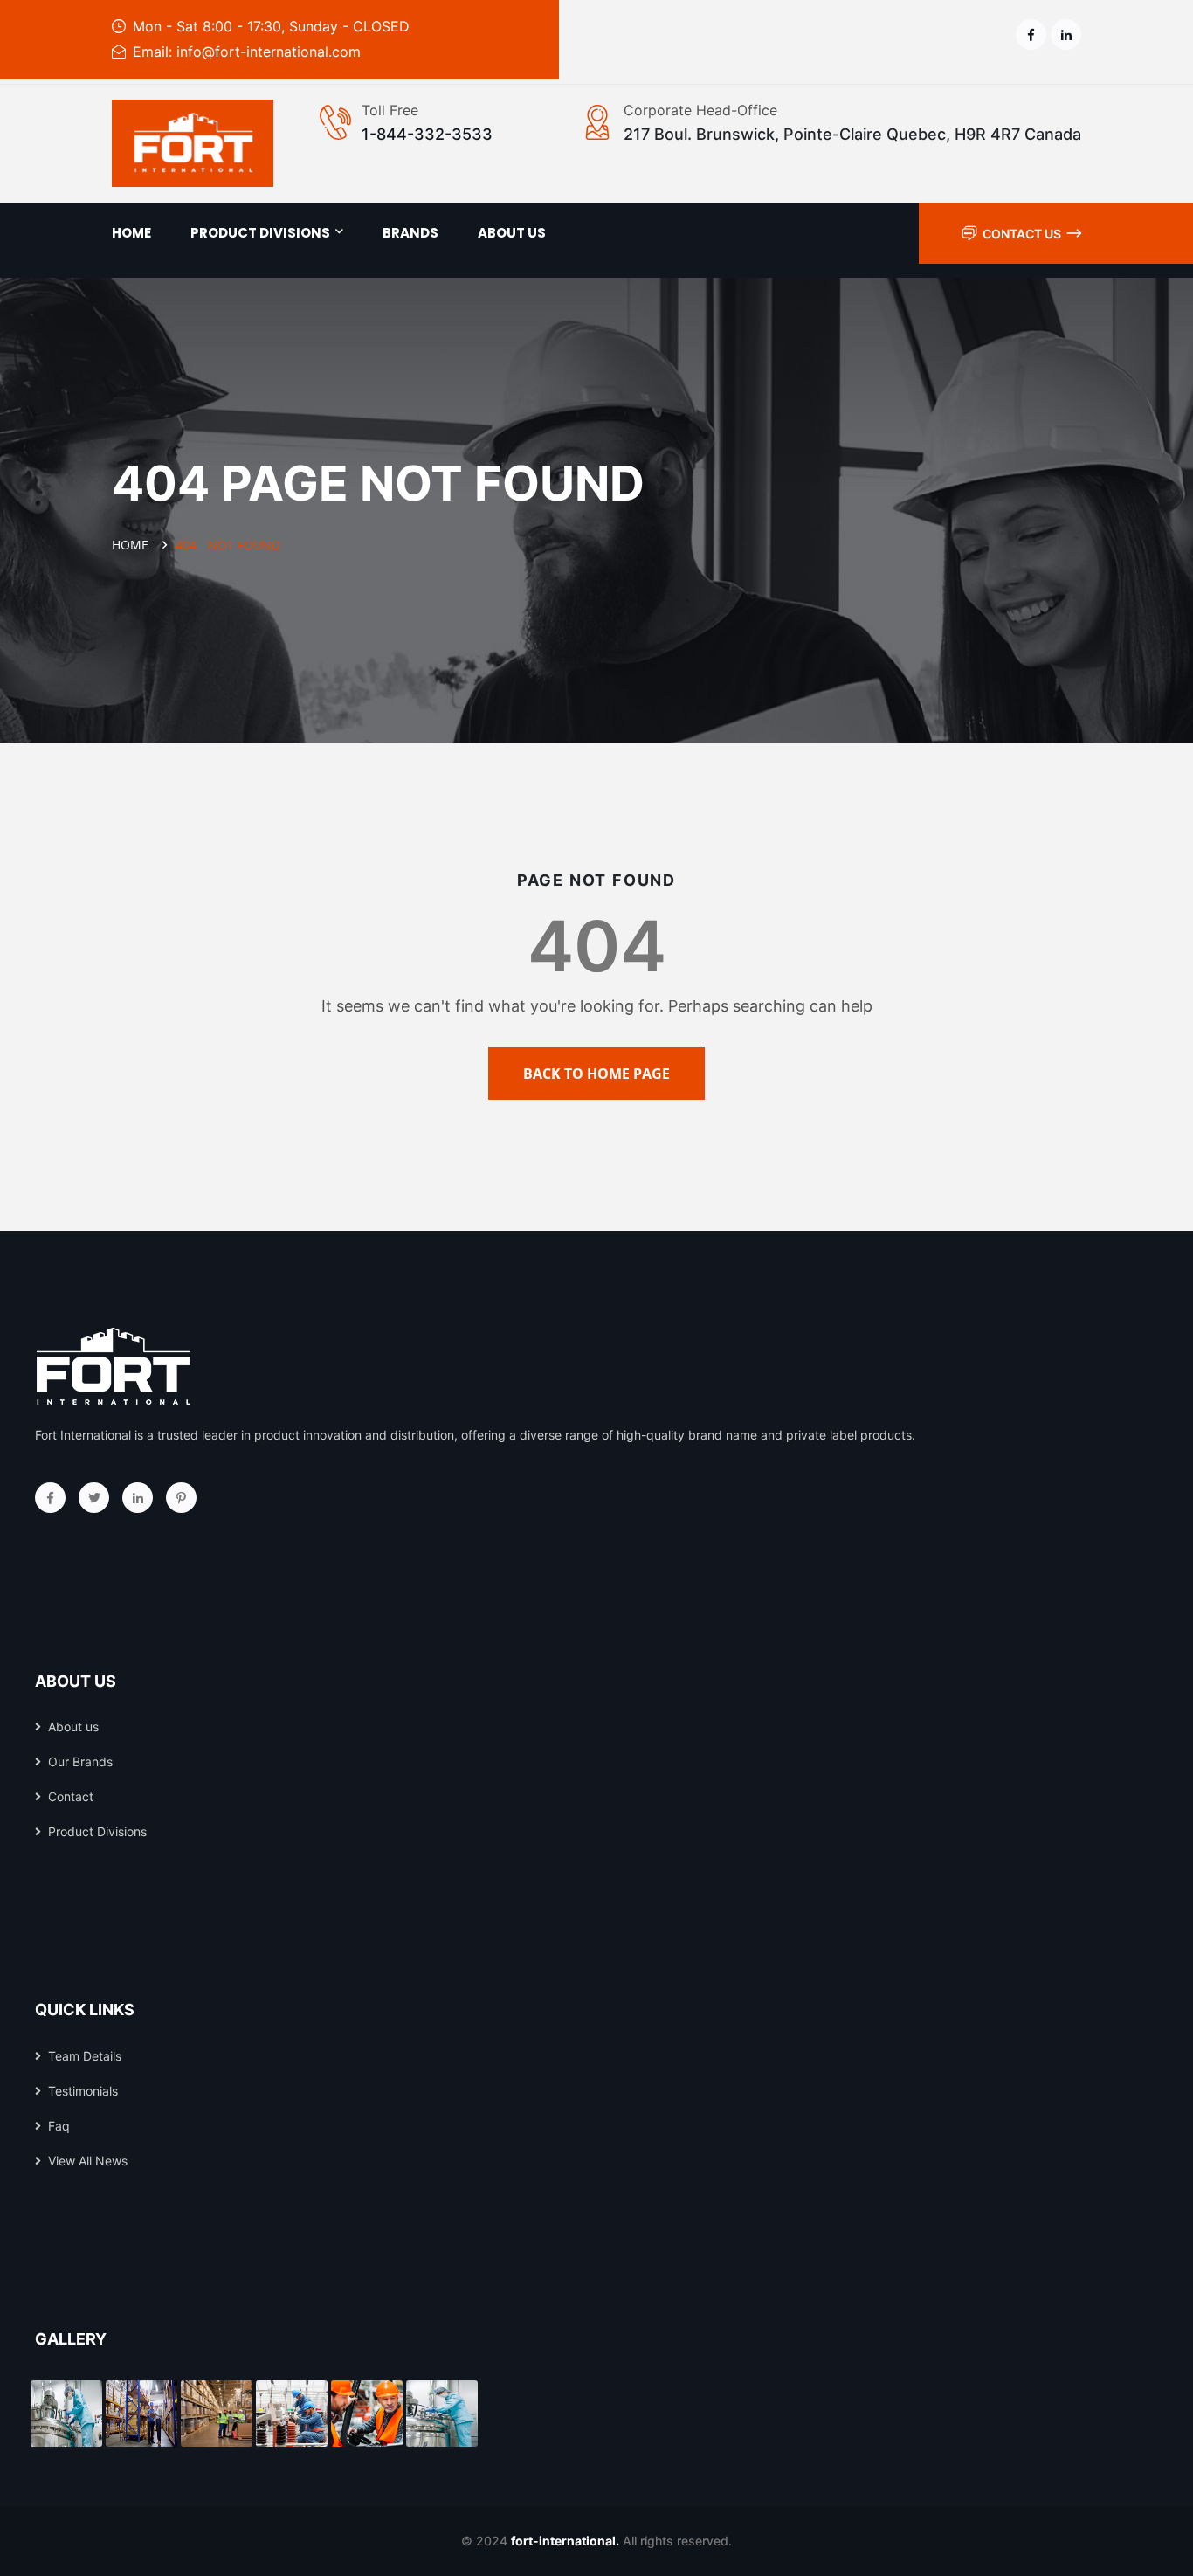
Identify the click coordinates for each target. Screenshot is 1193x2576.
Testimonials (83, 2091)
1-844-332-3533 (427, 134)
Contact (71, 1796)
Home (131, 233)
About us (512, 233)
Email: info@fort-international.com (247, 52)
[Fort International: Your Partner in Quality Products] (193, 143)
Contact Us (1022, 234)
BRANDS (410, 233)
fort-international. (565, 2541)
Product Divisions (260, 233)
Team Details (85, 2056)
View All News (88, 2161)
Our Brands (80, 1761)
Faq (59, 2126)
